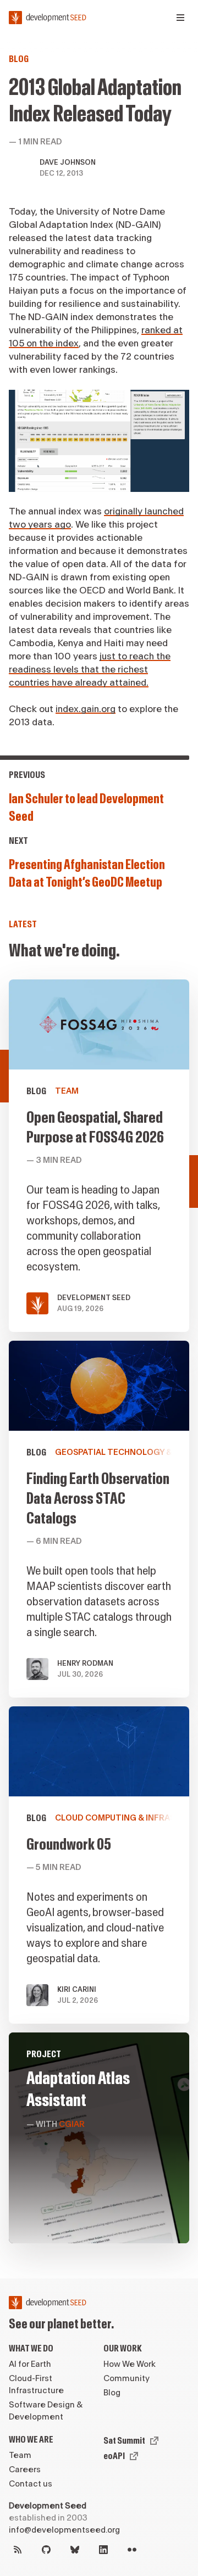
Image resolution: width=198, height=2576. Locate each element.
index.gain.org (86, 709)
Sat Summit (124, 2441)
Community (127, 2379)
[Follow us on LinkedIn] (103, 2550)
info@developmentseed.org (64, 2530)
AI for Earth (30, 2364)
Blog (19, 59)
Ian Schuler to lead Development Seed (86, 808)
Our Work (123, 2348)
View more (99, 1519)
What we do (31, 2348)
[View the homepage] (48, 18)
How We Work (130, 2364)
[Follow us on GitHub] (46, 2550)
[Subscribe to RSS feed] (18, 2550)
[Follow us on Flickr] (132, 2550)
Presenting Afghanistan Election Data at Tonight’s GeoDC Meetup (87, 874)
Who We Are (31, 2440)
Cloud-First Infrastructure (36, 2385)
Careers (25, 2470)
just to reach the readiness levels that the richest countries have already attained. (90, 670)
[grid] (99, 1616)
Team (20, 2455)
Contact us (31, 2484)
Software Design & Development (46, 2411)
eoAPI (114, 2456)
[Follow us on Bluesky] (75, 2550)
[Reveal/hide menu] (180, 18)
